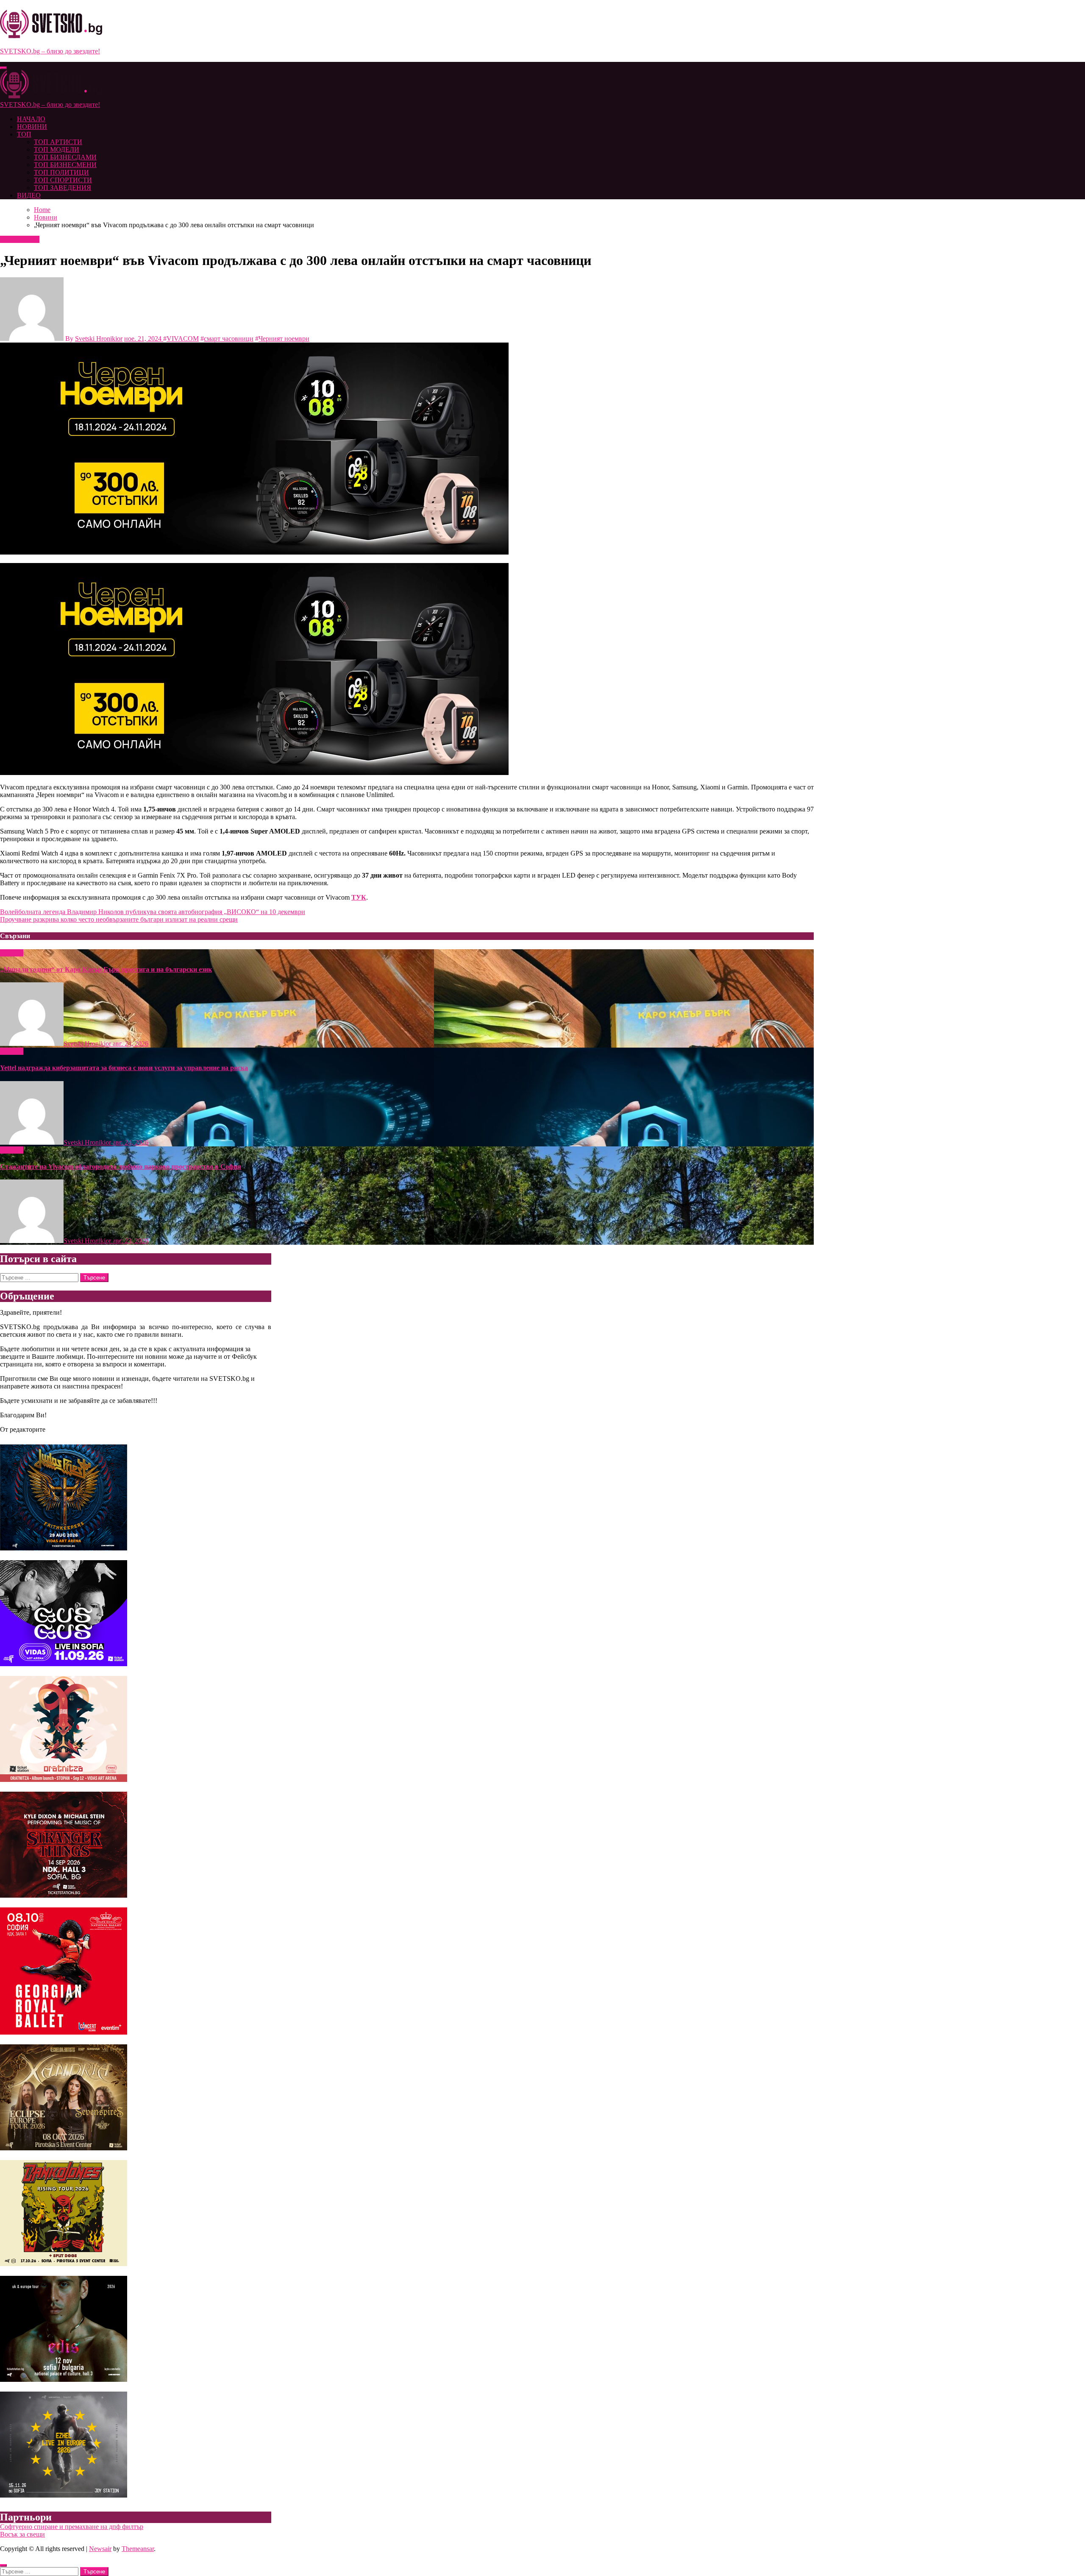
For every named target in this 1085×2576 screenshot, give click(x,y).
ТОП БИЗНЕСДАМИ (65, 157)
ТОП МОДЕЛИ (57, 149)
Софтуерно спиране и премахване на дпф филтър (72, 2527)
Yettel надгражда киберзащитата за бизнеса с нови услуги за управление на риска (124, 1068)
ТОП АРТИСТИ (58, 142)
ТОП (24, 134)
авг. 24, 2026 (131, 1044)
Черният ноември (284, 339)
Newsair (100, 2549)
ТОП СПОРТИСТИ (63, 180)
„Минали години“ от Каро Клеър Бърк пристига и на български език (106, 969)
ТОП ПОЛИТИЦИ (61, 172)
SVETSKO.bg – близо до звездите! (50, 51)
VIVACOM (183, 339)
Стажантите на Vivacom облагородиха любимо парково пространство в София (121, 1167)
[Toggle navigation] (3, 68)
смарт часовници (229, 339)
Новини (13, 239)
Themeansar (138, 2549)
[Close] (3, 2565)
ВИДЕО (29, 195)
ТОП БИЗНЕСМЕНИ (65, 165)
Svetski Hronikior (99, 339)
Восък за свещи (22, 2534)
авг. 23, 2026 (131, 1241)
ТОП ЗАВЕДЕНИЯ (63, 188)
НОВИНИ (32, 127)
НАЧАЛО (31, 119)
